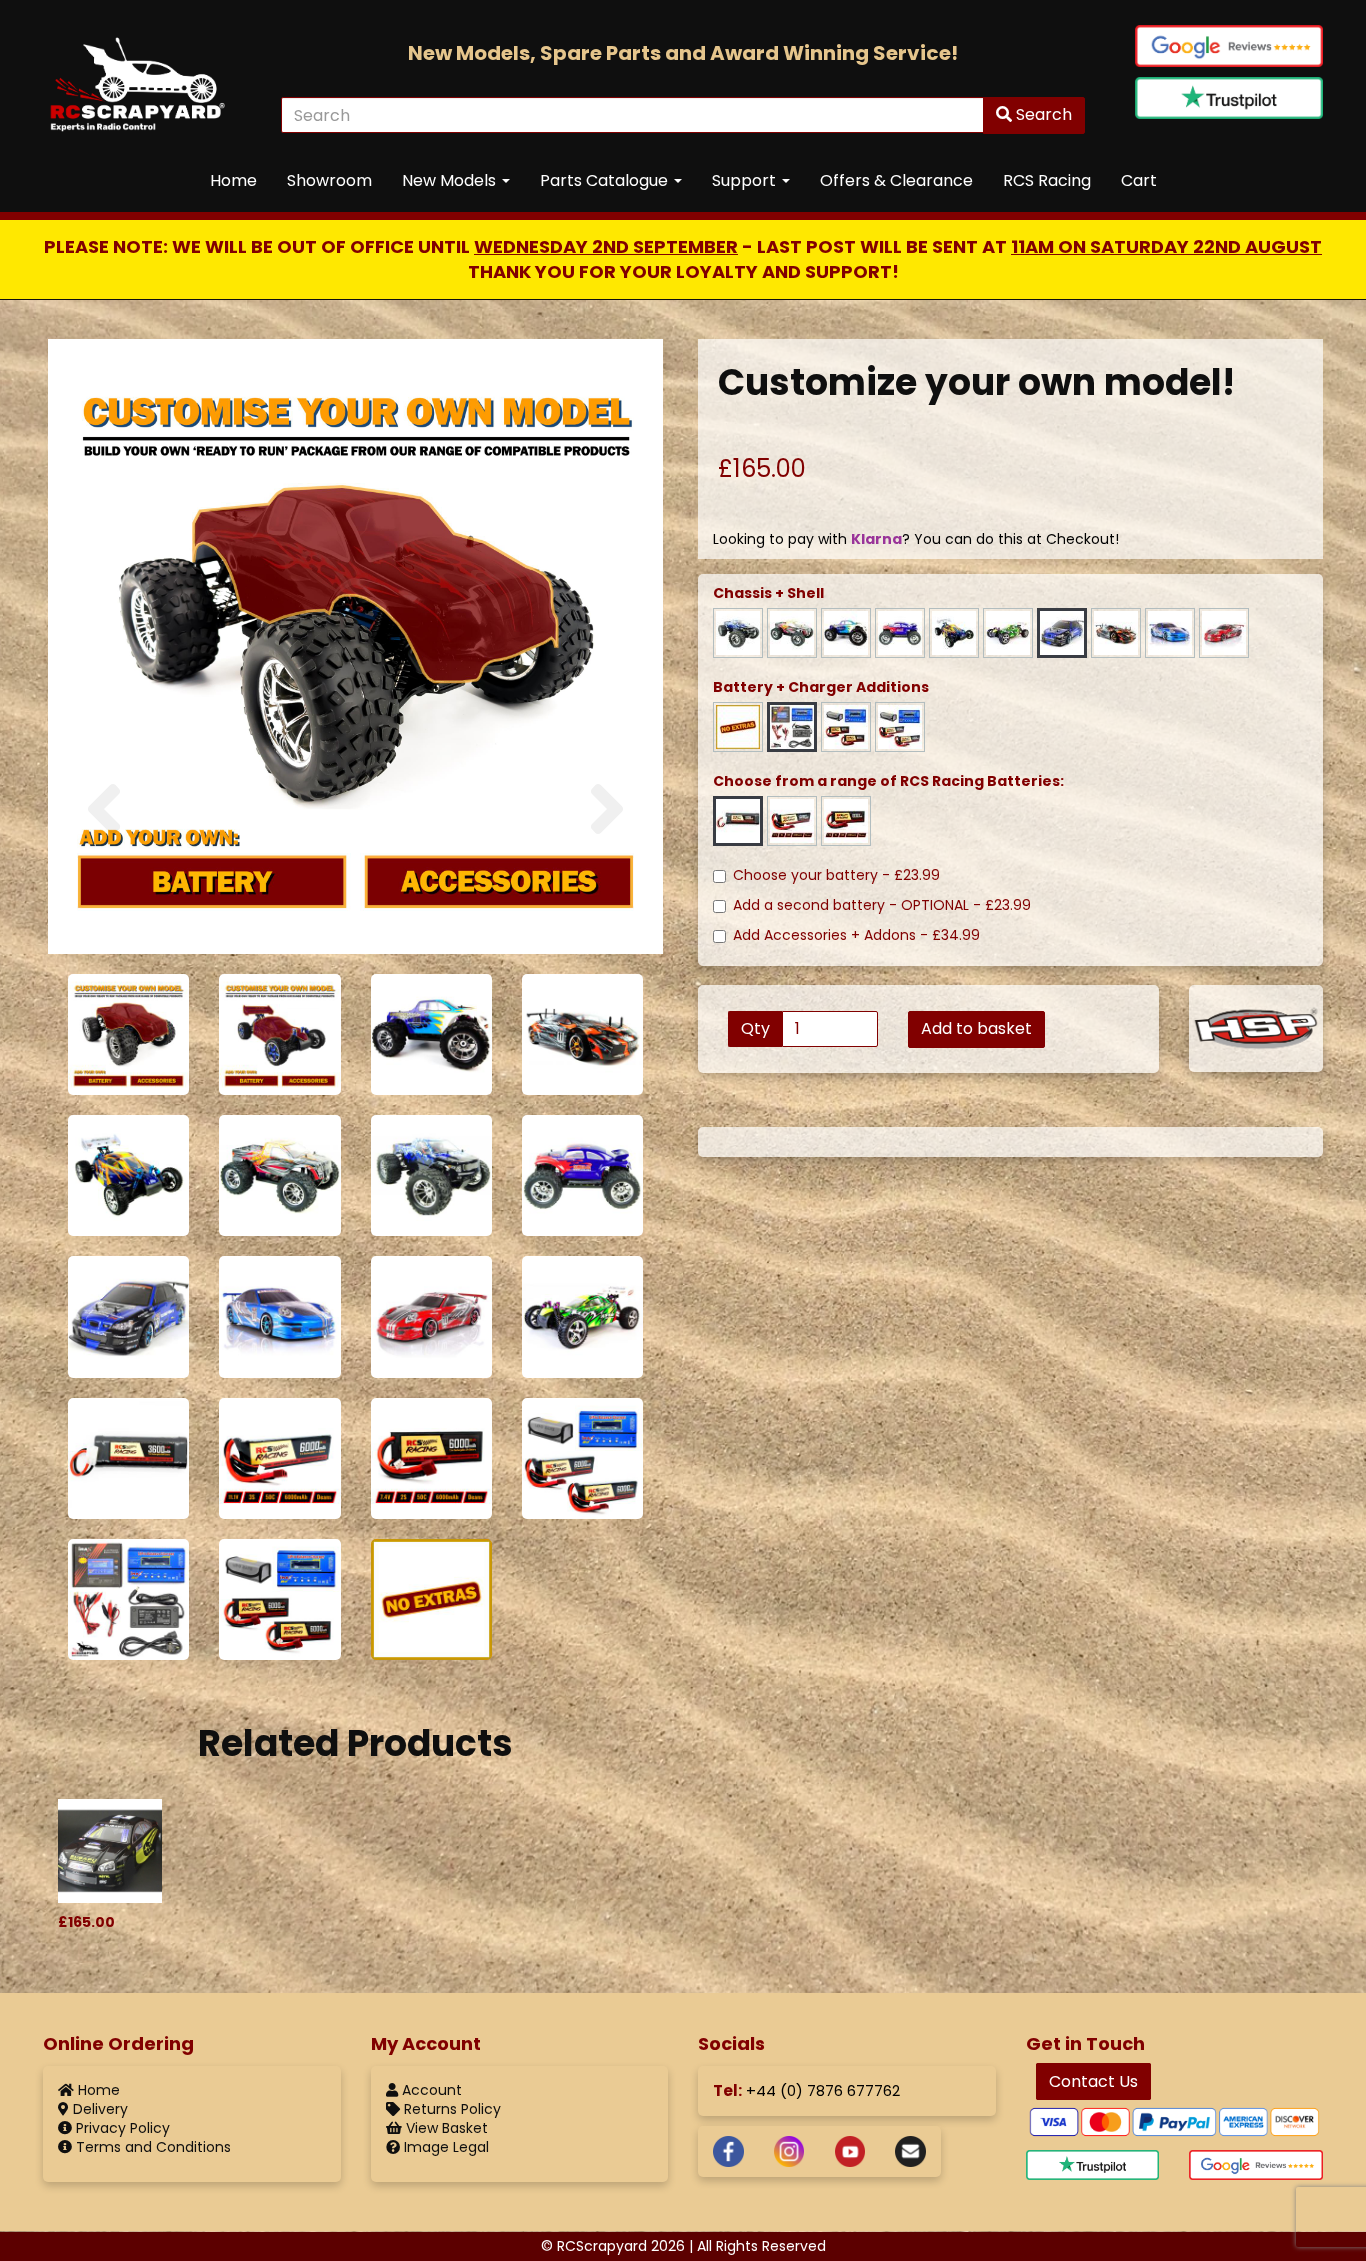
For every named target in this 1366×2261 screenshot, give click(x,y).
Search (1042, 114)
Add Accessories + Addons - (856, 935)
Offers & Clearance (896, 180)
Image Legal (444, 2147)
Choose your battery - (836, 875)
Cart (1139, 180)
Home (233, 180)
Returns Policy (450, 2109)
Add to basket (976, 1028)
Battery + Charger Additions (821, 687)
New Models (451, 180)
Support (746, 180)
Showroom (329, 180)
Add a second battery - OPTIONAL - (882, 905)
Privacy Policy (121, 2128)
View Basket (445, 2128)
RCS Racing (1047, 180)
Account (430, 2090)
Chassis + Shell (768, 593)
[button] (104, 861)
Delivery (98, 2109)
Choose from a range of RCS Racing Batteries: (888, 781)
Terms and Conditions (151, 2147)
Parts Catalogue (606, 180)
